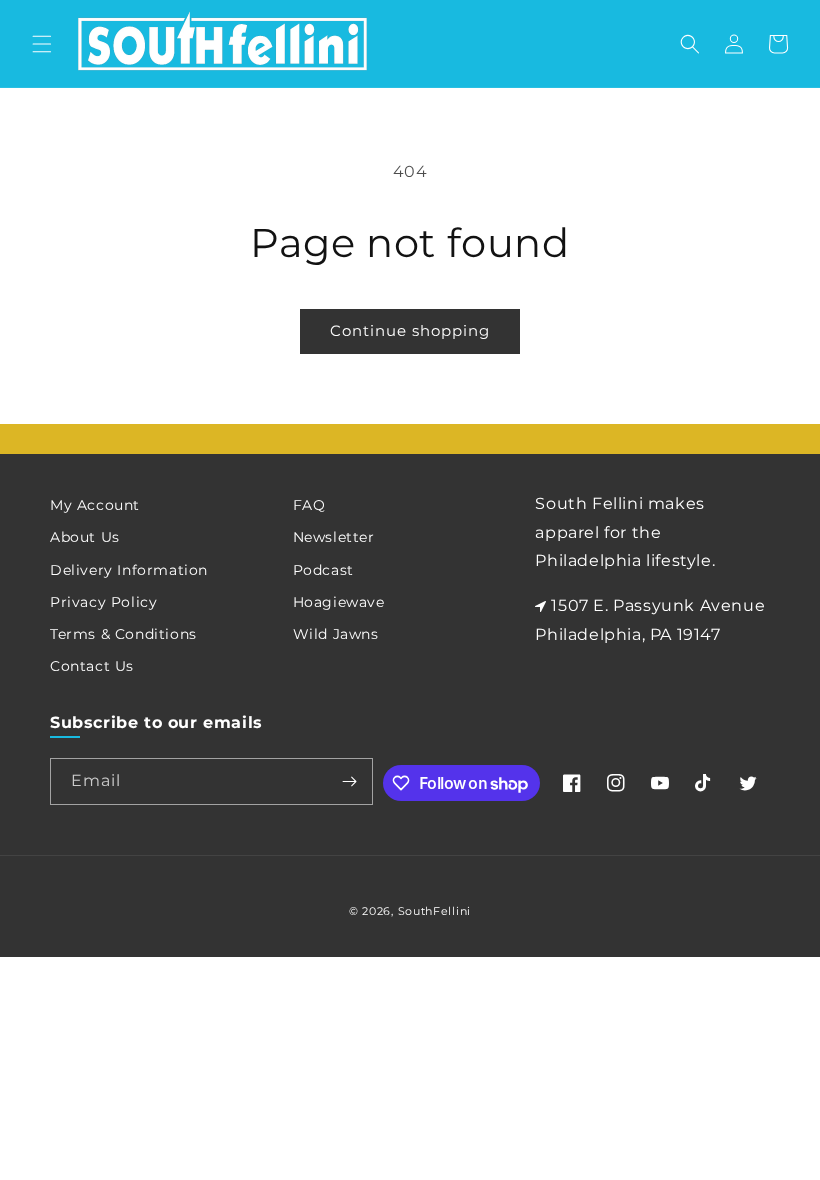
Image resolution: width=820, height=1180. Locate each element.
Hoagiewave (339, 602)
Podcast (323, 570)
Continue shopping (410, 330)
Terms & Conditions (123, 634)
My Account (95, 505)
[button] (42, 44)
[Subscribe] (350, 781)
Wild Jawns (336, 634)
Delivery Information (129, 570)
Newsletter (334, 537)
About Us (85, 537)
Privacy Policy (103, 602)
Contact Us (92, 666)
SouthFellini (434, 911)
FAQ (309, 505)
